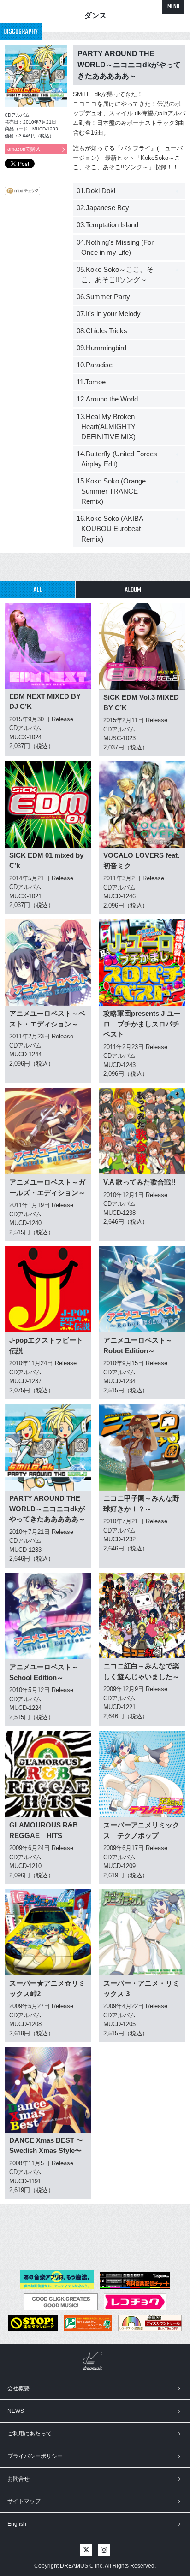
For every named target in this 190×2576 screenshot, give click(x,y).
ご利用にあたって (30, 2434)
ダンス (95, 15)
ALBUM (133, 590)
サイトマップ (24, 2501)
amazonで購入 (24, 149)
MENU (173, 7)
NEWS (16, 2411)
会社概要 (18, 2388)
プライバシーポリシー (35, 2456)
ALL (38, 590)
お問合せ (18, 2479)
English (17, 2524)
